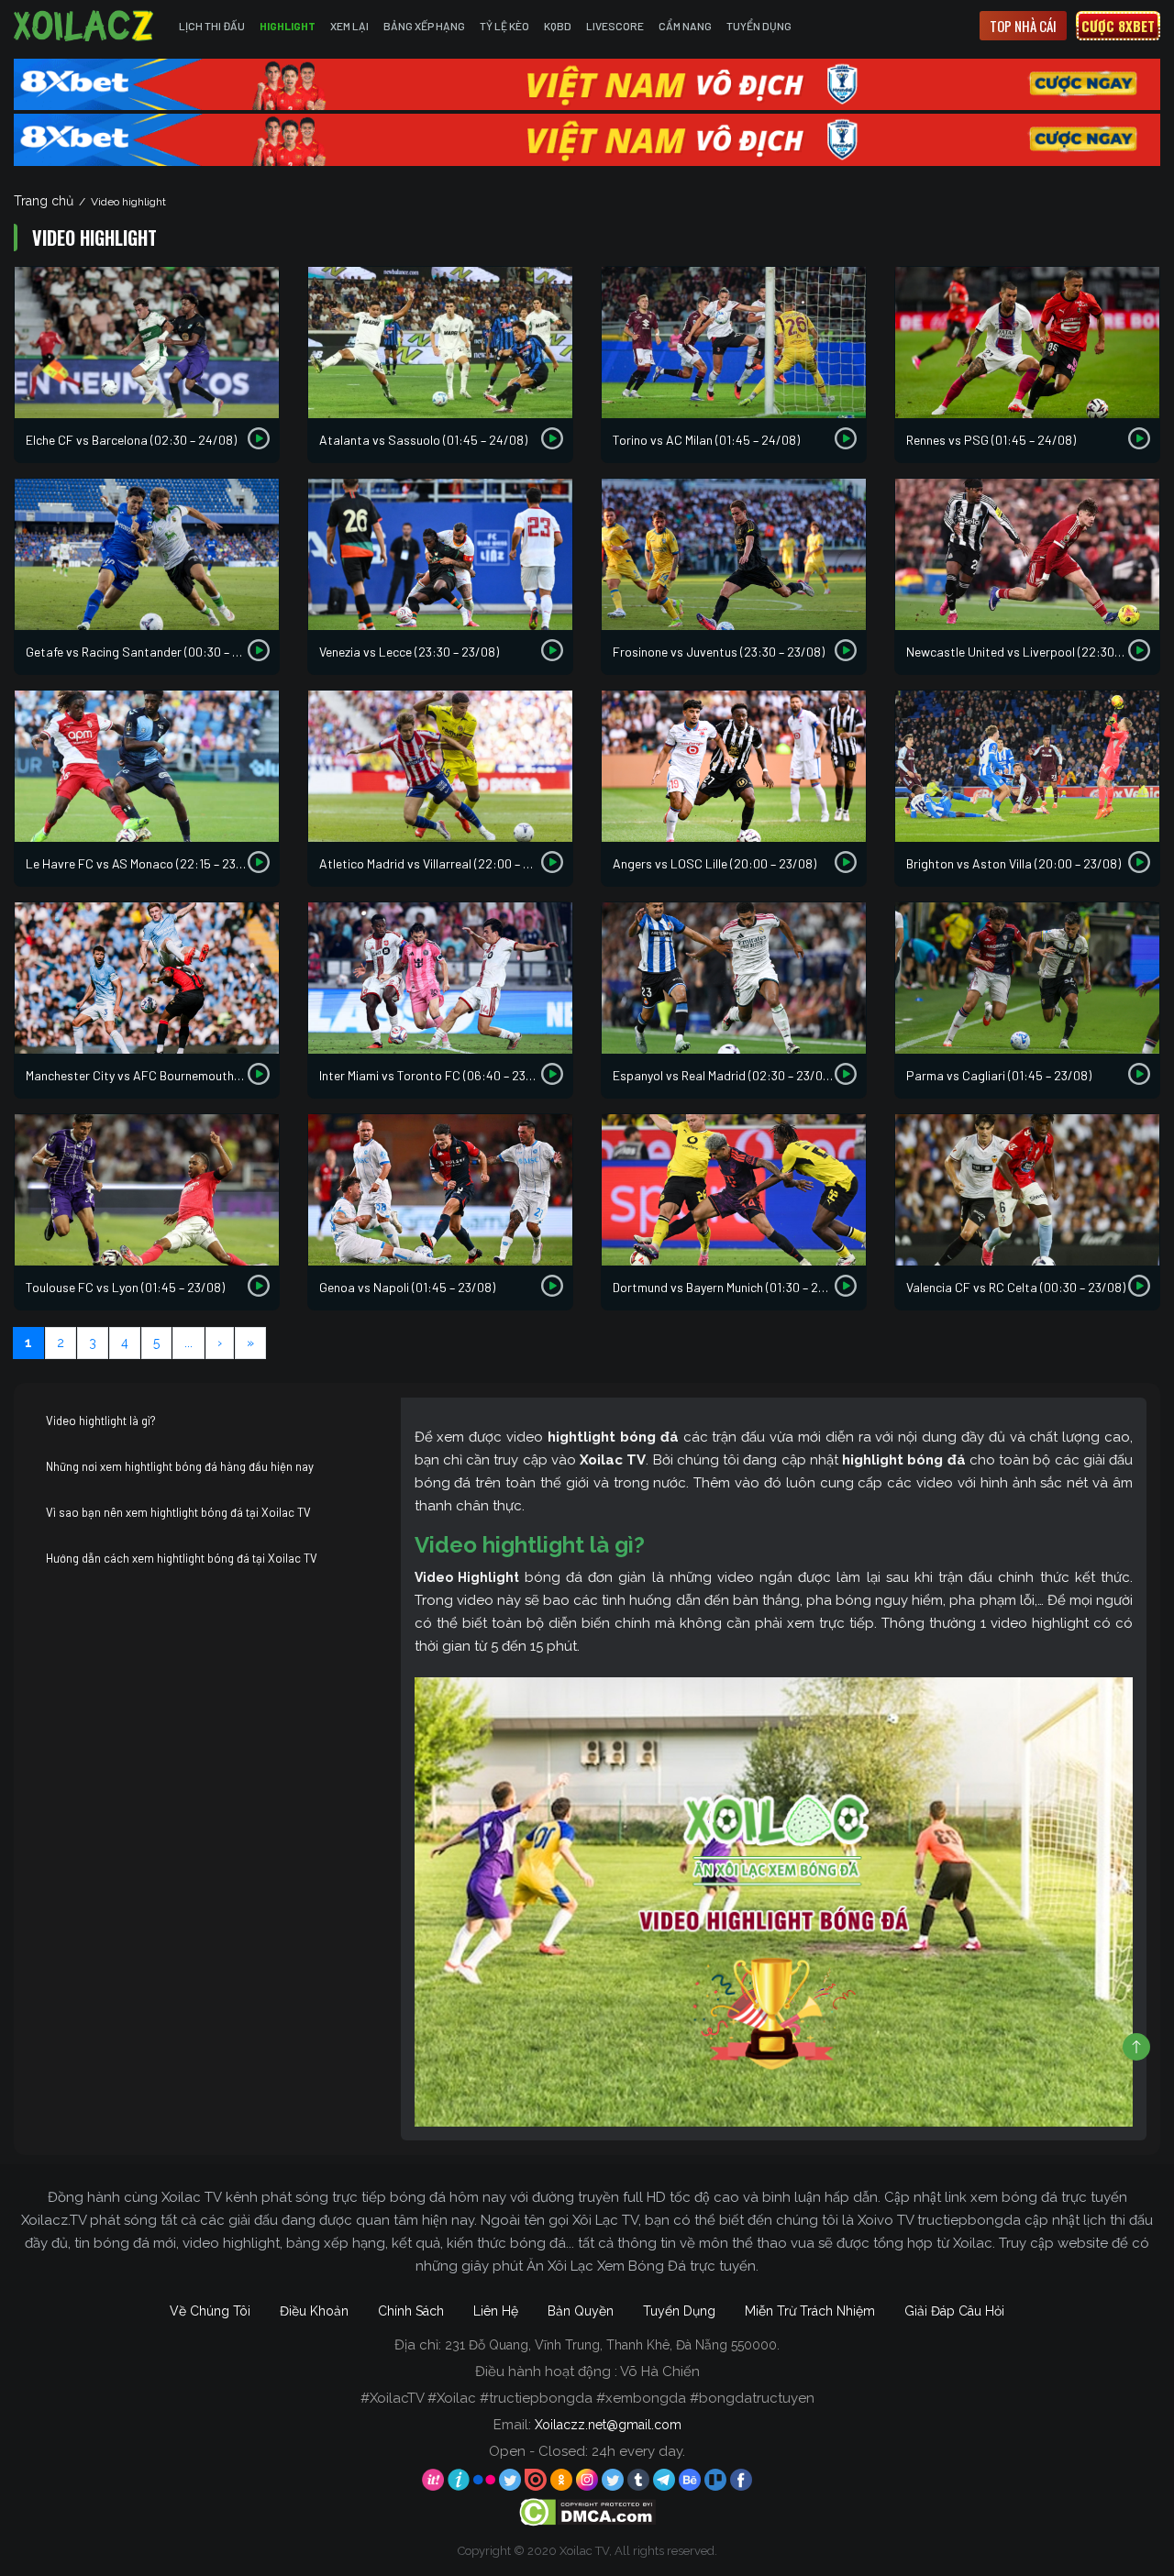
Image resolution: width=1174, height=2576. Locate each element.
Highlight (288, 26)
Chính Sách (411, 2311)
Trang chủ (44, 201)
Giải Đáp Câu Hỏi (954, 2311)
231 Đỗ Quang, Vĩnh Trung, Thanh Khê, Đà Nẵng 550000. (612, 2345)
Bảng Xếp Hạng (424, 26)
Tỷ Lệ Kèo (504, 26)
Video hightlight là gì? (101, 1421)
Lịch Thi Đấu (212, 26)
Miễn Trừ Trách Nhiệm (810, 2311)
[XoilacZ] (85, 26)
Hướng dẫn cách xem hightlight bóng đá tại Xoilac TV (182, 1558)
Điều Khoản (314, 2311)
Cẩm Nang (685, 26)
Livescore (615, 26)
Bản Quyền (581, 2311)
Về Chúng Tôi (210, 2311)
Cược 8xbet (1118, 26)
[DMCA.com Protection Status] (587, 2511)
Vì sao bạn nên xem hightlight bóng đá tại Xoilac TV (178, 1512)
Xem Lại (349, 26)
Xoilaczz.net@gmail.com (608, 2425)
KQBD (558, 26)
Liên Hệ (496, 2311)
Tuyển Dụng (759, 26)
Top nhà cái (1023, 26)
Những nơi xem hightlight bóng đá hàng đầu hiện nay (180, 1466)
